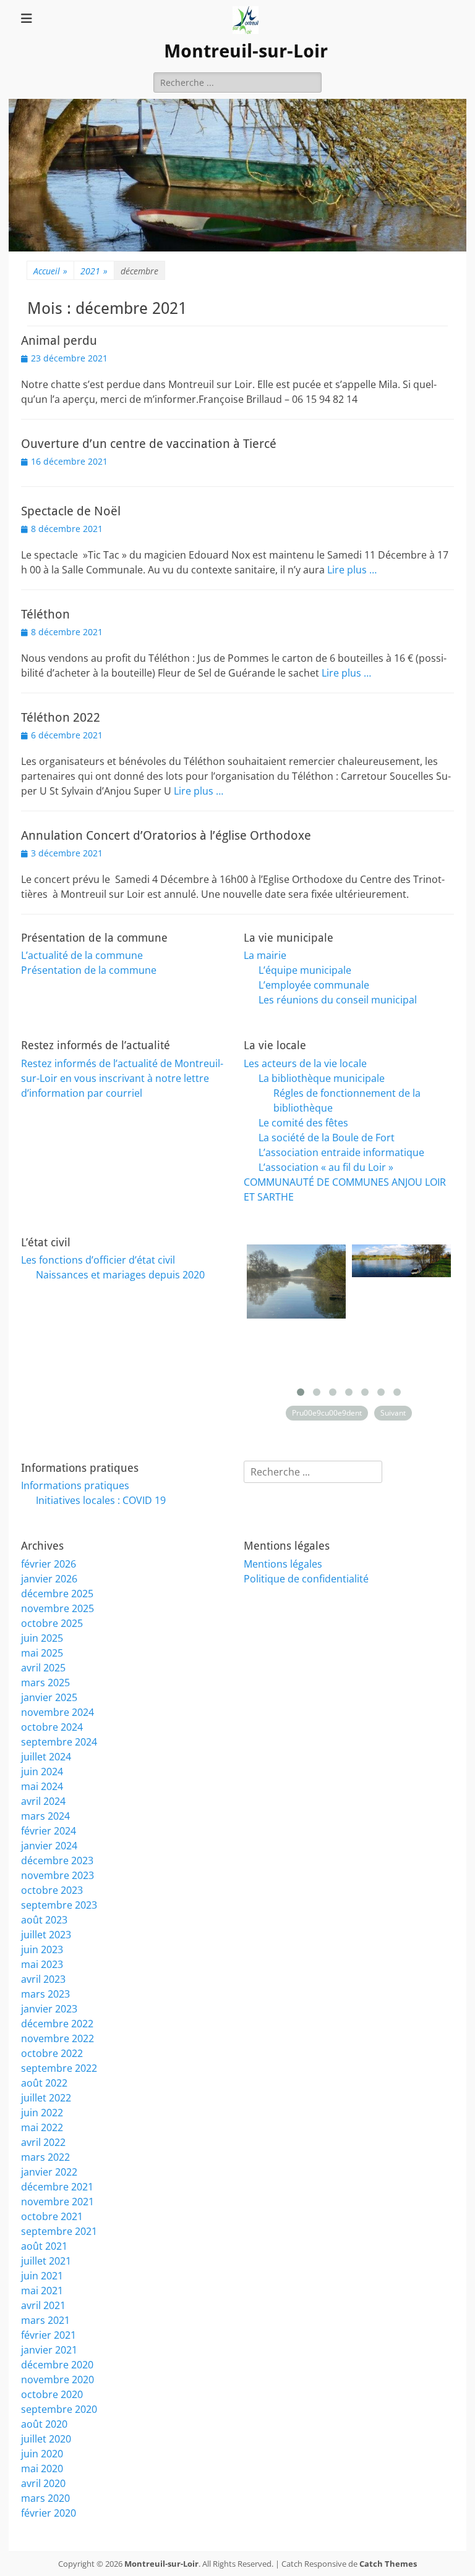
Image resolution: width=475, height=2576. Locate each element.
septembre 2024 (59, 1742)
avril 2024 (43, 1801)
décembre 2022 (57, 2024)
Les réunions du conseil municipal (338, 1000)
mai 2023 (42, 1964)
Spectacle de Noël (71, 511)
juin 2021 (42, 2276)
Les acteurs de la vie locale (305, 1063)
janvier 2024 (49, 1846)
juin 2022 (42, 2113)
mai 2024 (42, 1786)
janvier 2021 (49, 2350)
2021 (94, 271)
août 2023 (44, 1920)
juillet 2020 (46, 2439)
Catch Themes (388, 2564)
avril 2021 (43, 2305)
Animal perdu (59, 340)
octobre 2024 (52, 1727)
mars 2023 (45, 1994)
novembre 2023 (58, 1875)
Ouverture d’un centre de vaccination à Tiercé (149, 444)
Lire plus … (352, 570)
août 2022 (44, 2083)
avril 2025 (43, 1668)
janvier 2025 (49, 1697)
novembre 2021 (58, 2202)
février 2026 (49, 1564)
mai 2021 (42, 2291)
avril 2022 (43, 2142)
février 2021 (49, 2335)
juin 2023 (42, 1949)
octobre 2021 (52, 2216)
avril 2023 (43, 1979)
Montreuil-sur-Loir (246, 51)
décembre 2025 (57, 1594)
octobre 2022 (52, 2053)
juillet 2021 (46, 2261)
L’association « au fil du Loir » (326, 1167)
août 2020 (44, 2424)
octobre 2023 (52, 1890)
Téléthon (45, 614)
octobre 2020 (52, 2394)
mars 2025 (45, 1683)
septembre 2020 (59, 2409)
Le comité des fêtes (303, 1123)
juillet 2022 (46, 2098)
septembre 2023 (59, 1905)
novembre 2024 (58, 1712)
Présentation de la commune (89, 970)
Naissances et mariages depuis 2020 (120, 1275)
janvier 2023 (49, 2009)
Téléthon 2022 (61, 717)
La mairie (265, 955)
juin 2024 (42, 1772)
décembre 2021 (57, 2187)
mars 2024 (45, 1816)
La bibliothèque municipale (322, 1078)
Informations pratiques (75, 1485)
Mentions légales (283, 1564)
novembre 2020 (58, 2380)
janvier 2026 (49, 1579)
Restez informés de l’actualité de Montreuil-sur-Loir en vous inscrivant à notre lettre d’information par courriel (122, 1078)
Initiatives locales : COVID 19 (101, 1500)
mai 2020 (42, 2468)
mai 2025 (42, 1653)
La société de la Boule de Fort (327, 1138)
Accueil (50, 271)
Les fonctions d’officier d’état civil (98, 1260)
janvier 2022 (49, 2172)
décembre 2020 (57, 2365)
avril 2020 (43, 2483)
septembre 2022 (59, 2068)
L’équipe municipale (305, 970)
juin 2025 (42, 1638)
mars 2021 (45, 2320)
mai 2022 (42, 2127)
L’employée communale (314, 985)
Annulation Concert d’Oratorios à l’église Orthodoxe (166, 835)
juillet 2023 (46, 1935)
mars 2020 (45, 2498)
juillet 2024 (46, 1757)
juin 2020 (42, 2454)
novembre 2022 (58, 2038)
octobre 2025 (52, 1623)
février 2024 (49, 1831)
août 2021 (44, 2246)
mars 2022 (45, 2157)
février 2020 (49, 2513)
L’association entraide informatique (341, 1152)
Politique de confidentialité (306, 1579)
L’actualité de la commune (82, 955)
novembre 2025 (58, 1608)
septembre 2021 (59, 2231)
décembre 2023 (57, 1860)
